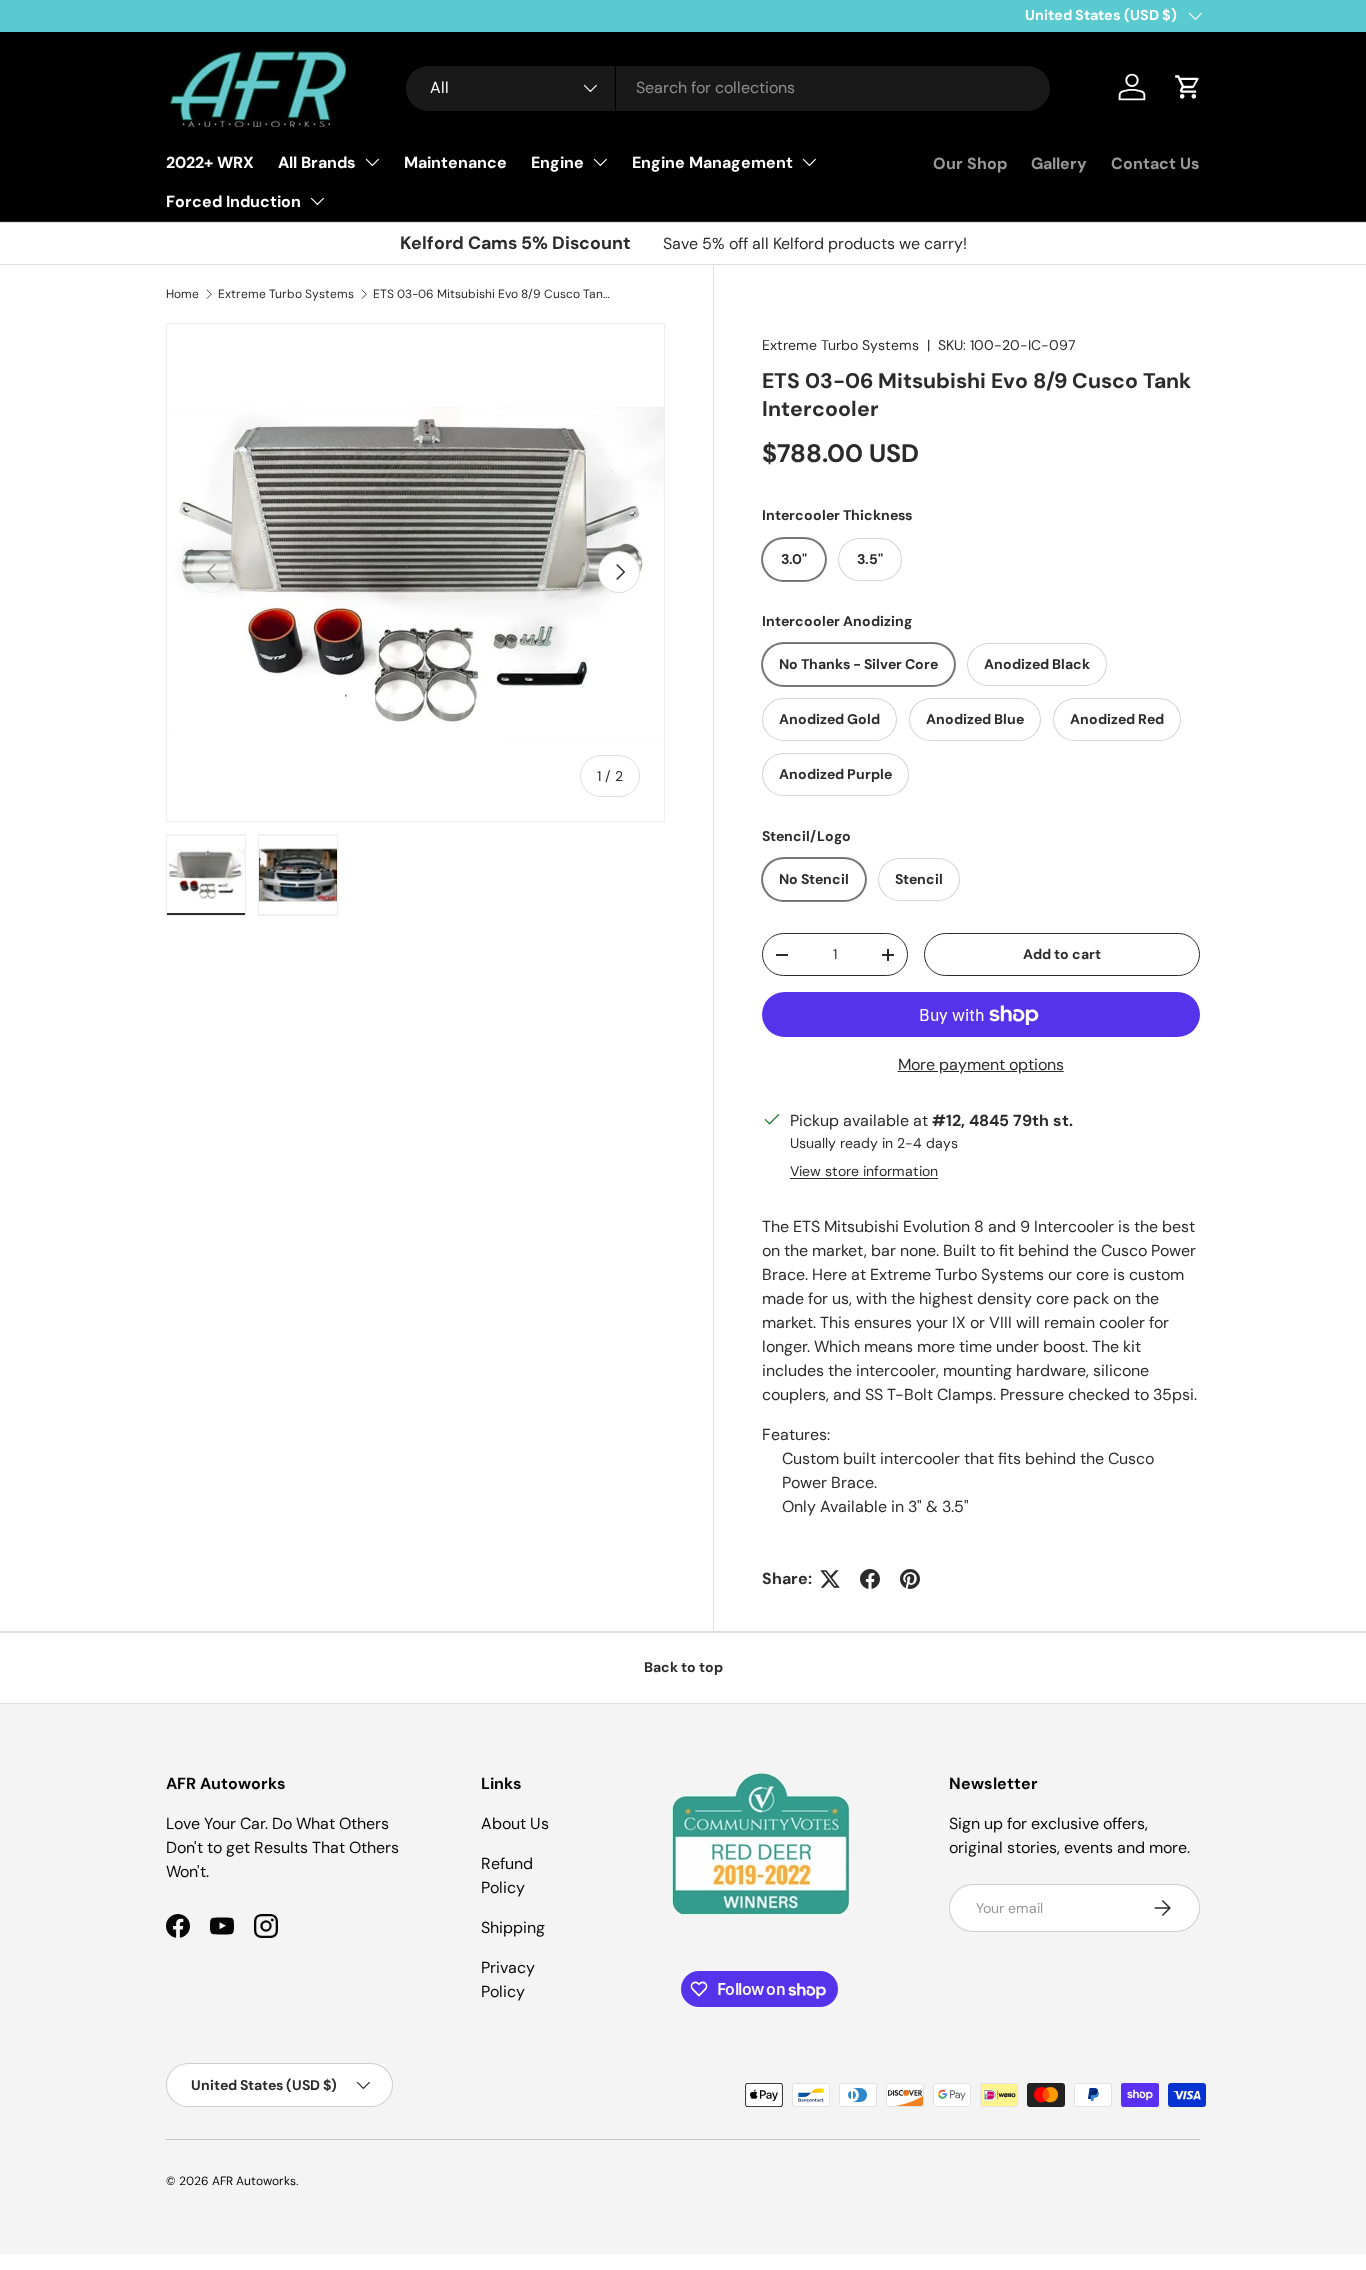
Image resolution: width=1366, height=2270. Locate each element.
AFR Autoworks (254, 2181)
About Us (515, 1823)
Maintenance (455, 162)
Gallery (1059, 163)
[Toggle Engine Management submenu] (809, 162)
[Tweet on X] (830, 1579)
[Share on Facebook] (870, 1579)
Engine (557, 162)
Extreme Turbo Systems (286, 294)
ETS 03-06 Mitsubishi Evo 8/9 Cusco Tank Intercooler (493, 294)
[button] (1188, 87)
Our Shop (970, 163)
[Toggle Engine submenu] (600, 162)
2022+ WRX (210, 162)
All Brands (317, 162)
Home (182, 294)
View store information (864, 1171)
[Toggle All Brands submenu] (372, 162)
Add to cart (1062, 954)
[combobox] (728, 87)
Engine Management (712, 162)
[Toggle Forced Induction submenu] (317, 201)
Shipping (513, 1927)
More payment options (981, 1064)
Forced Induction (233, 201)
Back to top (683, 1667)
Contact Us (1155, 163)
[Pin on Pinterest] (910, 1579)
